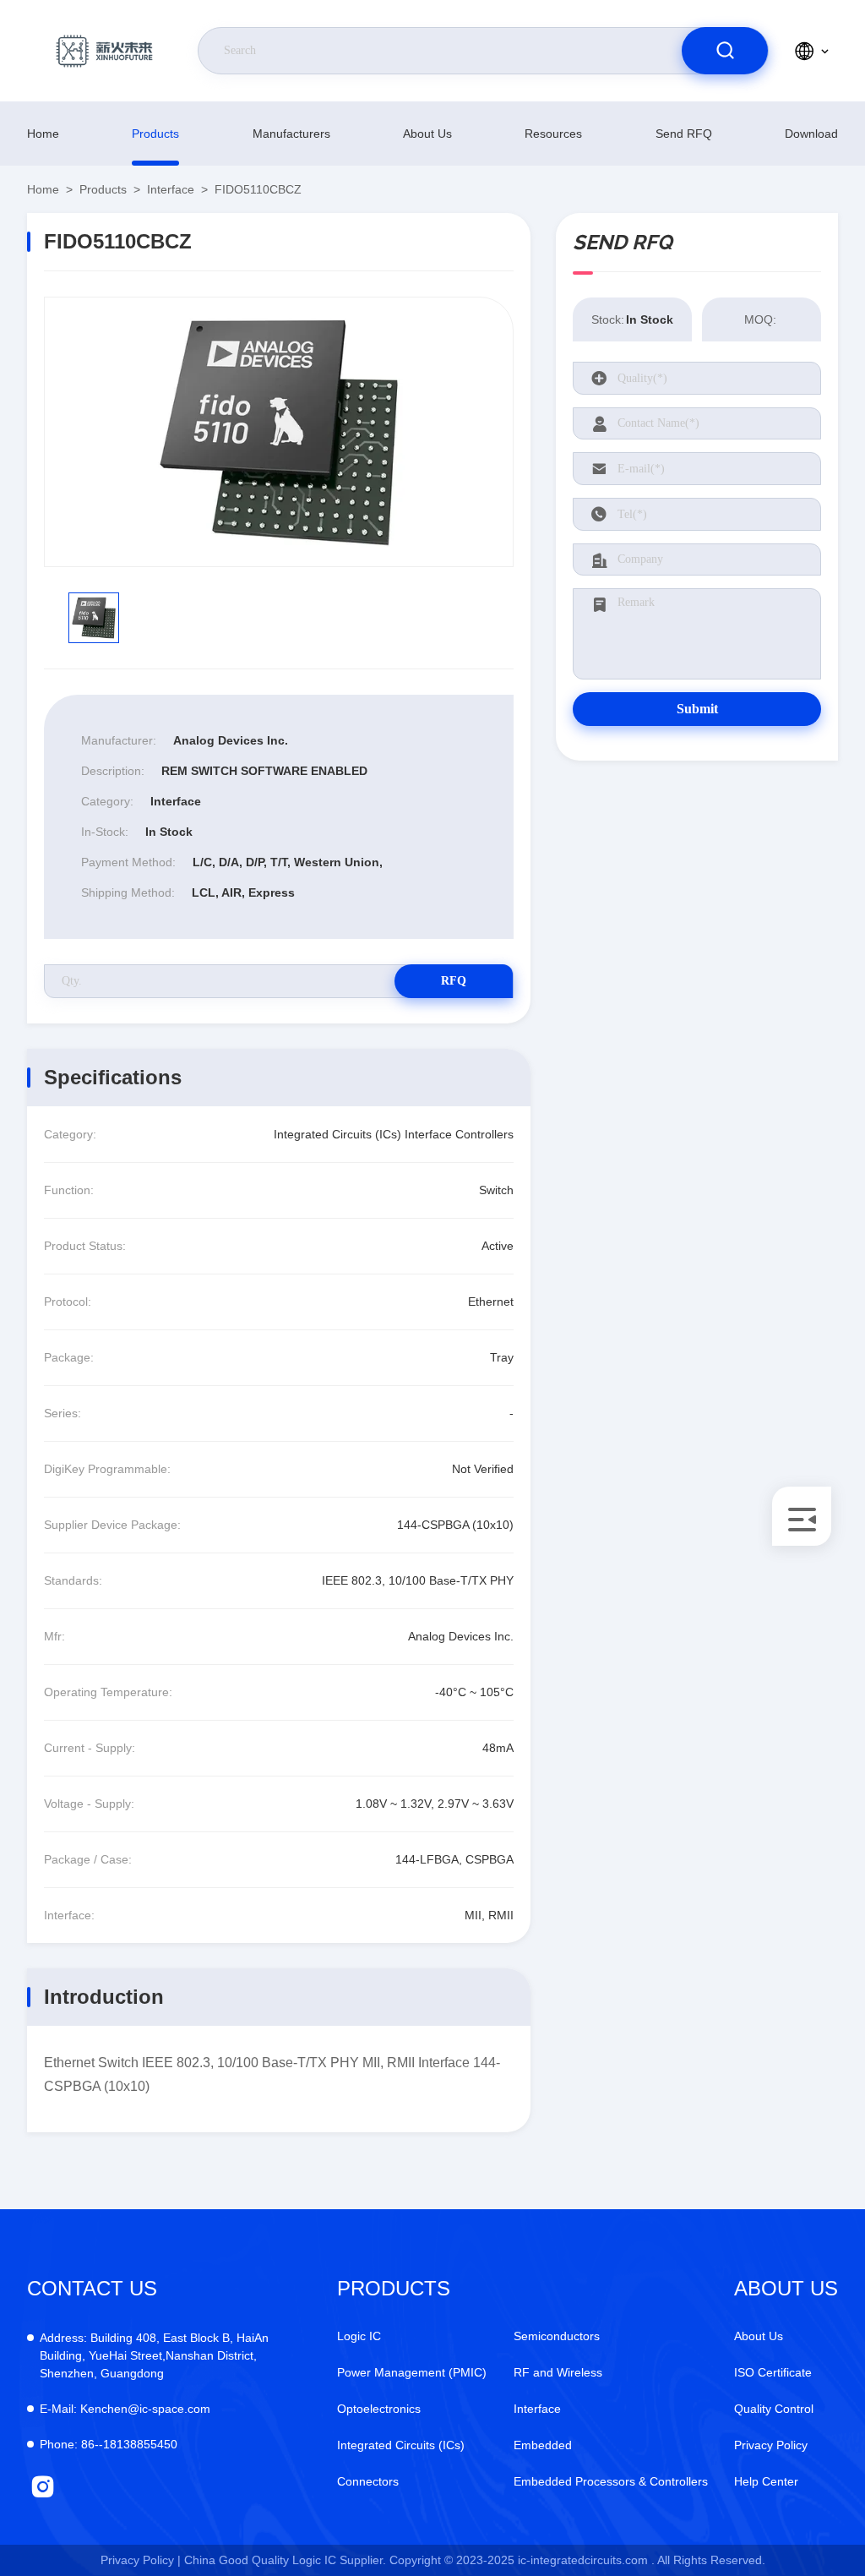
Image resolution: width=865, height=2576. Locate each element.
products (155, 134)
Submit (697, 709)
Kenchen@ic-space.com (125, 2409)
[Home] (104, 51)
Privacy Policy (771, 2445)
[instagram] (43, 2487)
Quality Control (774, 2409)
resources (553, 134)
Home (43, 134)
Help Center (766, 2481)
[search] (725, 51)
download (811, 134)
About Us (427, 134)
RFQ (454, 981)
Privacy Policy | (141, 2560)
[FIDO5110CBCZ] (279, 432)
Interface (171, 189)
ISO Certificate (773, 2372)
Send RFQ (684, 134)
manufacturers (291, 134)
